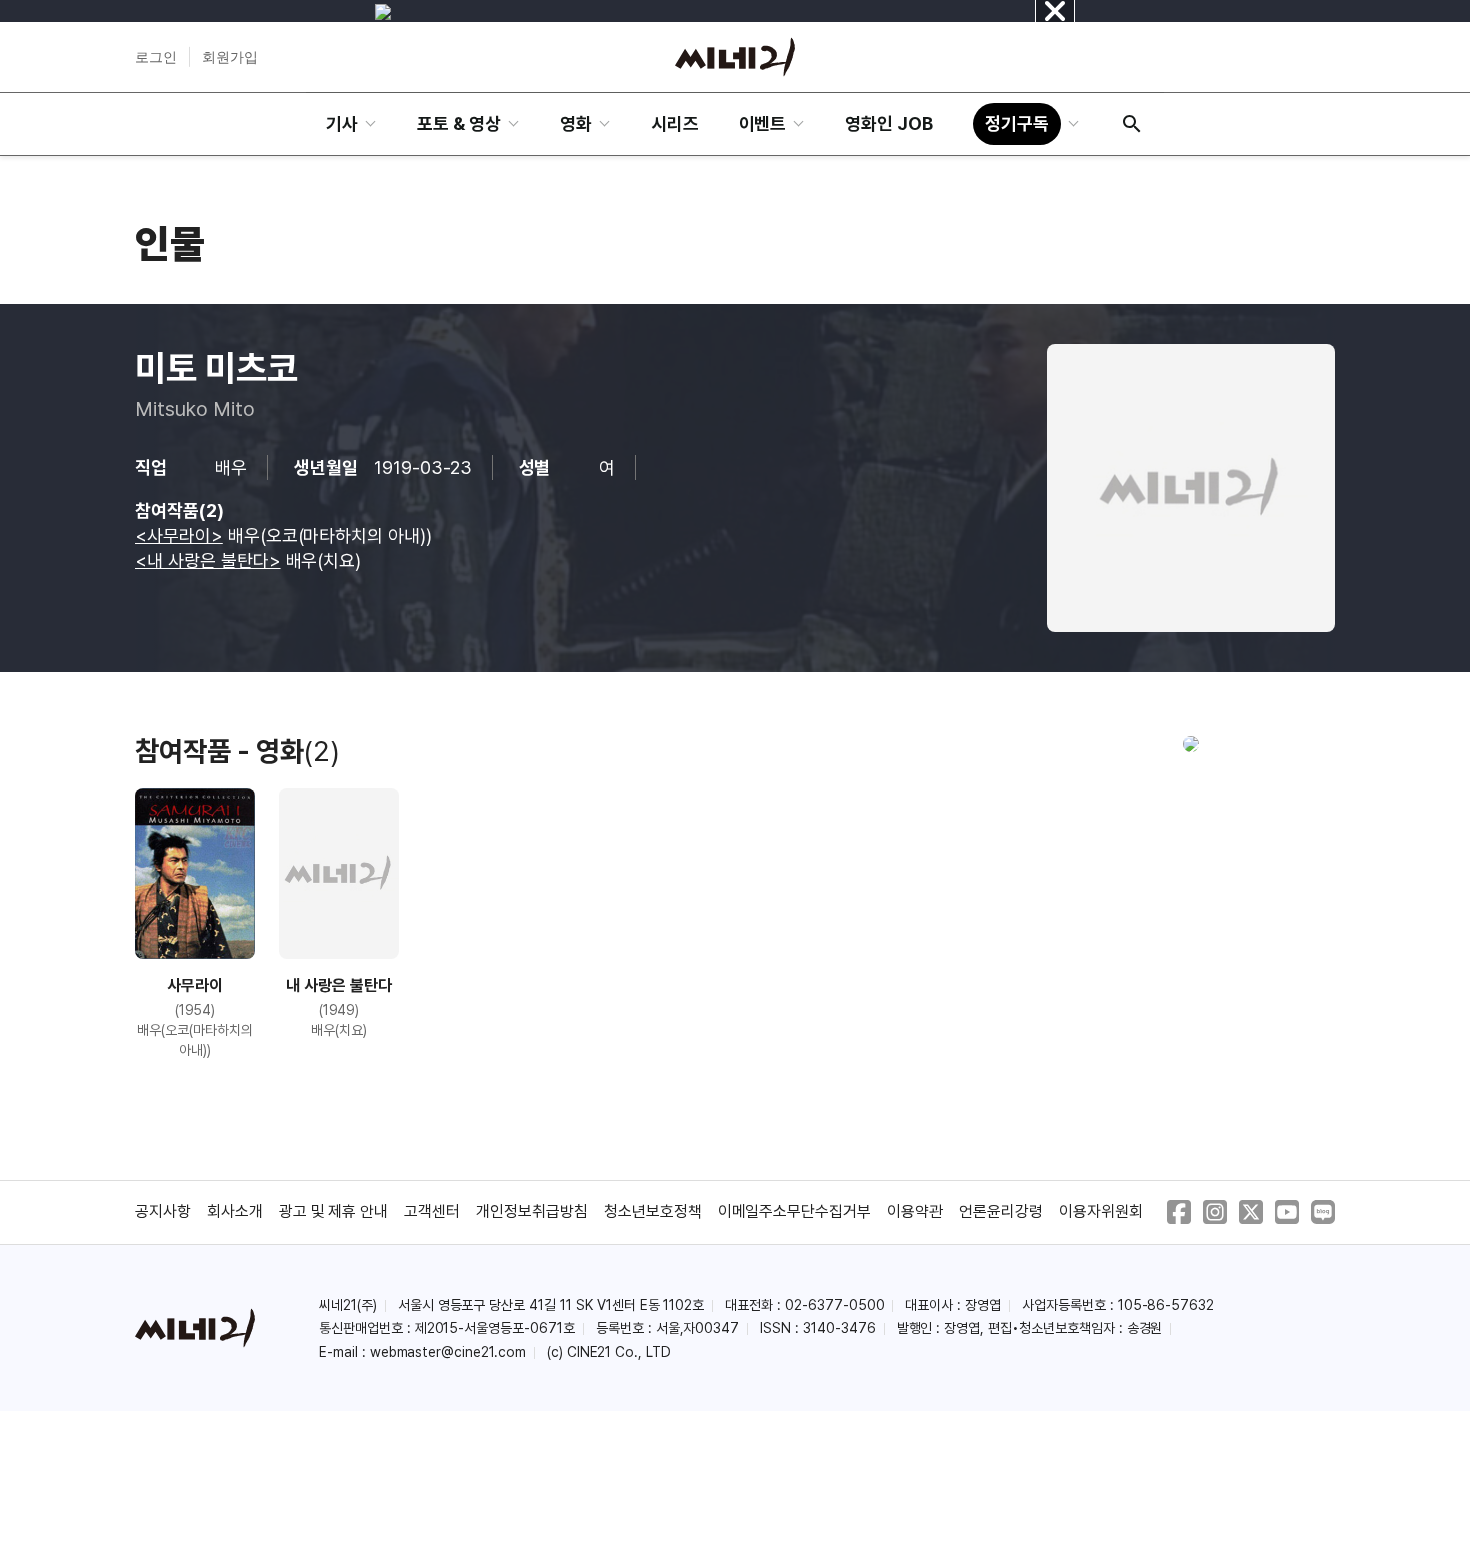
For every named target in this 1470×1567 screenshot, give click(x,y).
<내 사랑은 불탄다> (208, 560)
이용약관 (915, 1211)
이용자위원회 (1101, 1211)
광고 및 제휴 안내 (334, 1211)
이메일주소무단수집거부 (795, 1211)
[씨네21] (735, 57)
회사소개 (235, 1211)
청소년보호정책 (653, 1211)
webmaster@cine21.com (448, 1352)
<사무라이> (179, 535)
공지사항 (163, 1211)
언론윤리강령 (1001, 1211)
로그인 (156, 57)
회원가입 (230, 57)
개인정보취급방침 (532, 1211)
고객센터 (432, 1211)
